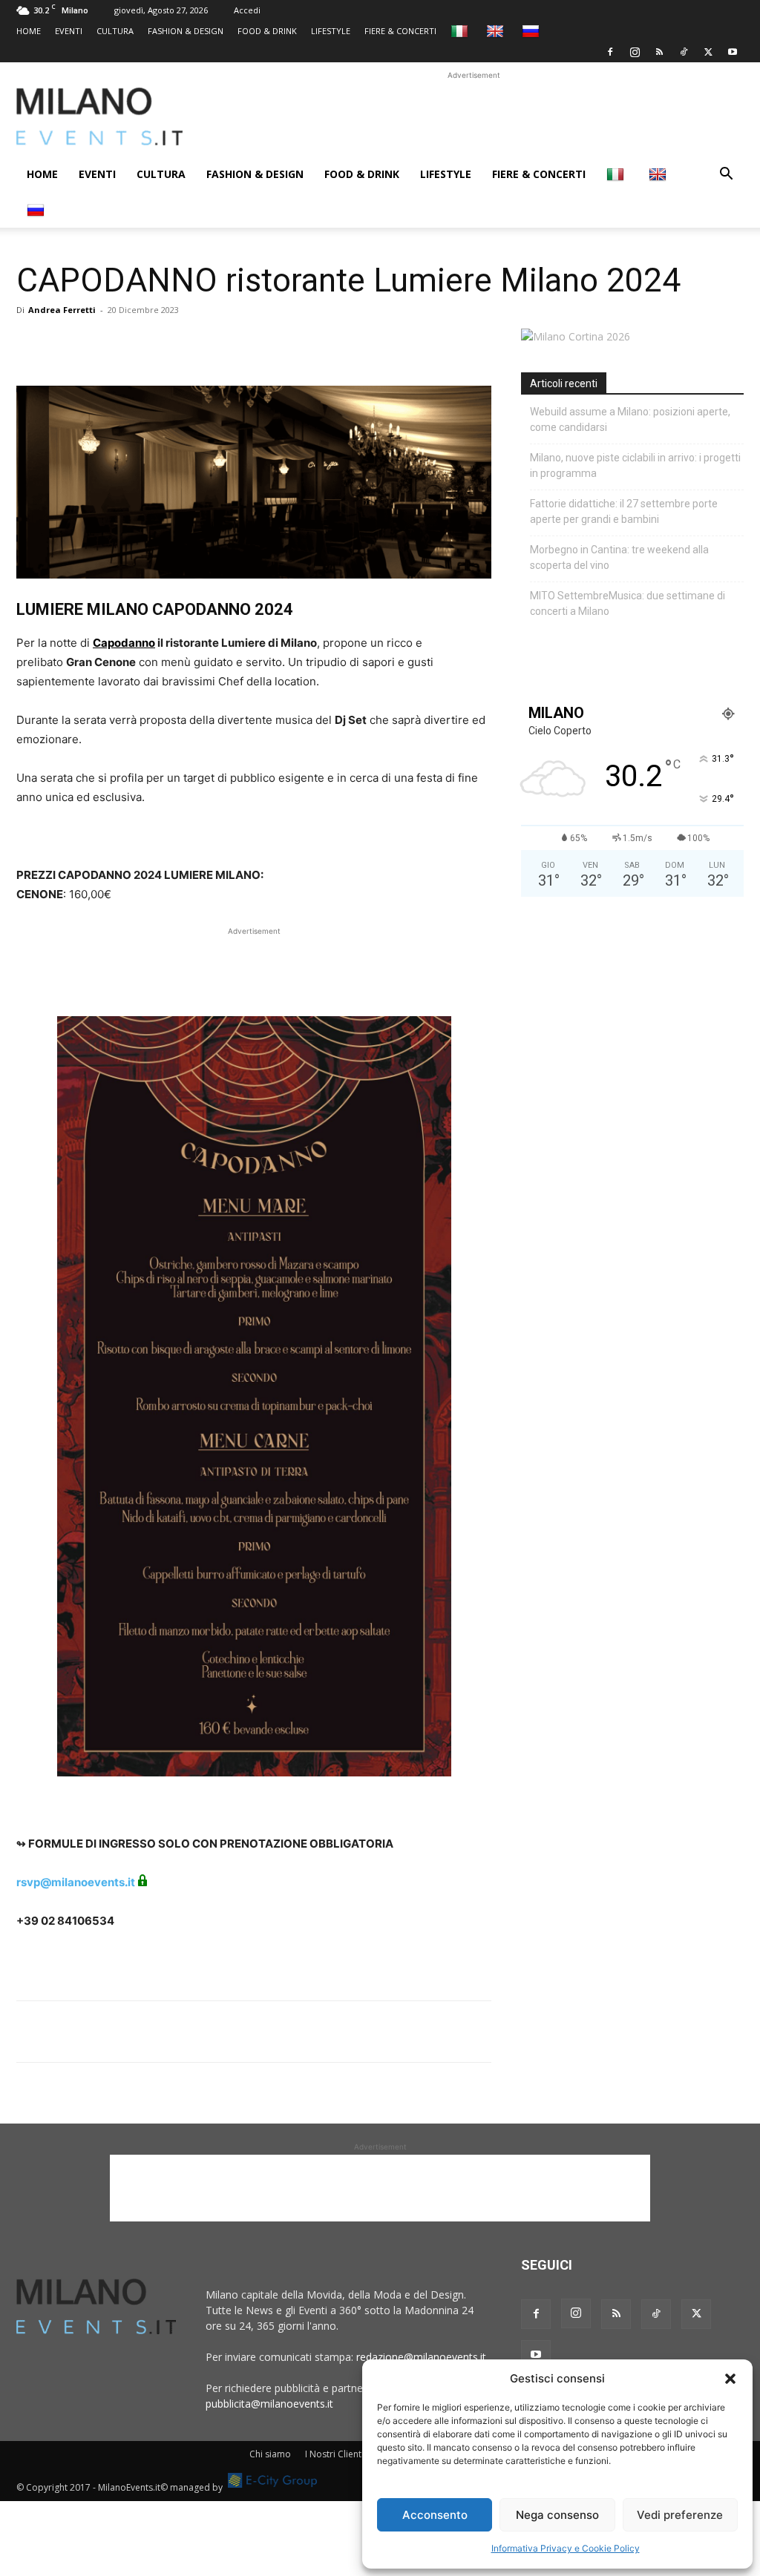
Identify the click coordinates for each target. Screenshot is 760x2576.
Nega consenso (557, 2515)
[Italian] (461, 31)
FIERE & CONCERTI (400, 31)
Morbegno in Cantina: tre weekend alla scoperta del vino (619, 557)
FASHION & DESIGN (186, 31)
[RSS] (659, 52)
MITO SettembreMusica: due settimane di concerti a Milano (628, 603)
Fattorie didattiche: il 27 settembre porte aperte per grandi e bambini (624, 511)
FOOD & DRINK (267, 31)
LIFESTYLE (331, 31)
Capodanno (124, 643)
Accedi (247, 10)
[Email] (168, 343)
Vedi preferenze (680, 2515)
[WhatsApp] (99, 343)
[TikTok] (684, 52)
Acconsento (435, 2515)
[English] (497, 31)
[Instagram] (635, 52)
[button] (730, 2379)
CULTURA (115, 31)
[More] (203, 343)
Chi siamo (270, 2454)
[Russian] (533, 31)
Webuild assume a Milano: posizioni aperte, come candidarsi (630, 419)
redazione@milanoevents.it (421, 2357)
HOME (29, 31)
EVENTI (69, 31)
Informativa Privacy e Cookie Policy (566, 2548)
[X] (708, 52)
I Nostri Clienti (334, 2454)
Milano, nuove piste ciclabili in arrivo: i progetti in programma (635, 465)
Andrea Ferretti (62, 310)
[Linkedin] (134, 343)
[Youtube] (733, 52)
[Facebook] (610, 52)
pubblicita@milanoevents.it (269, 2404)
